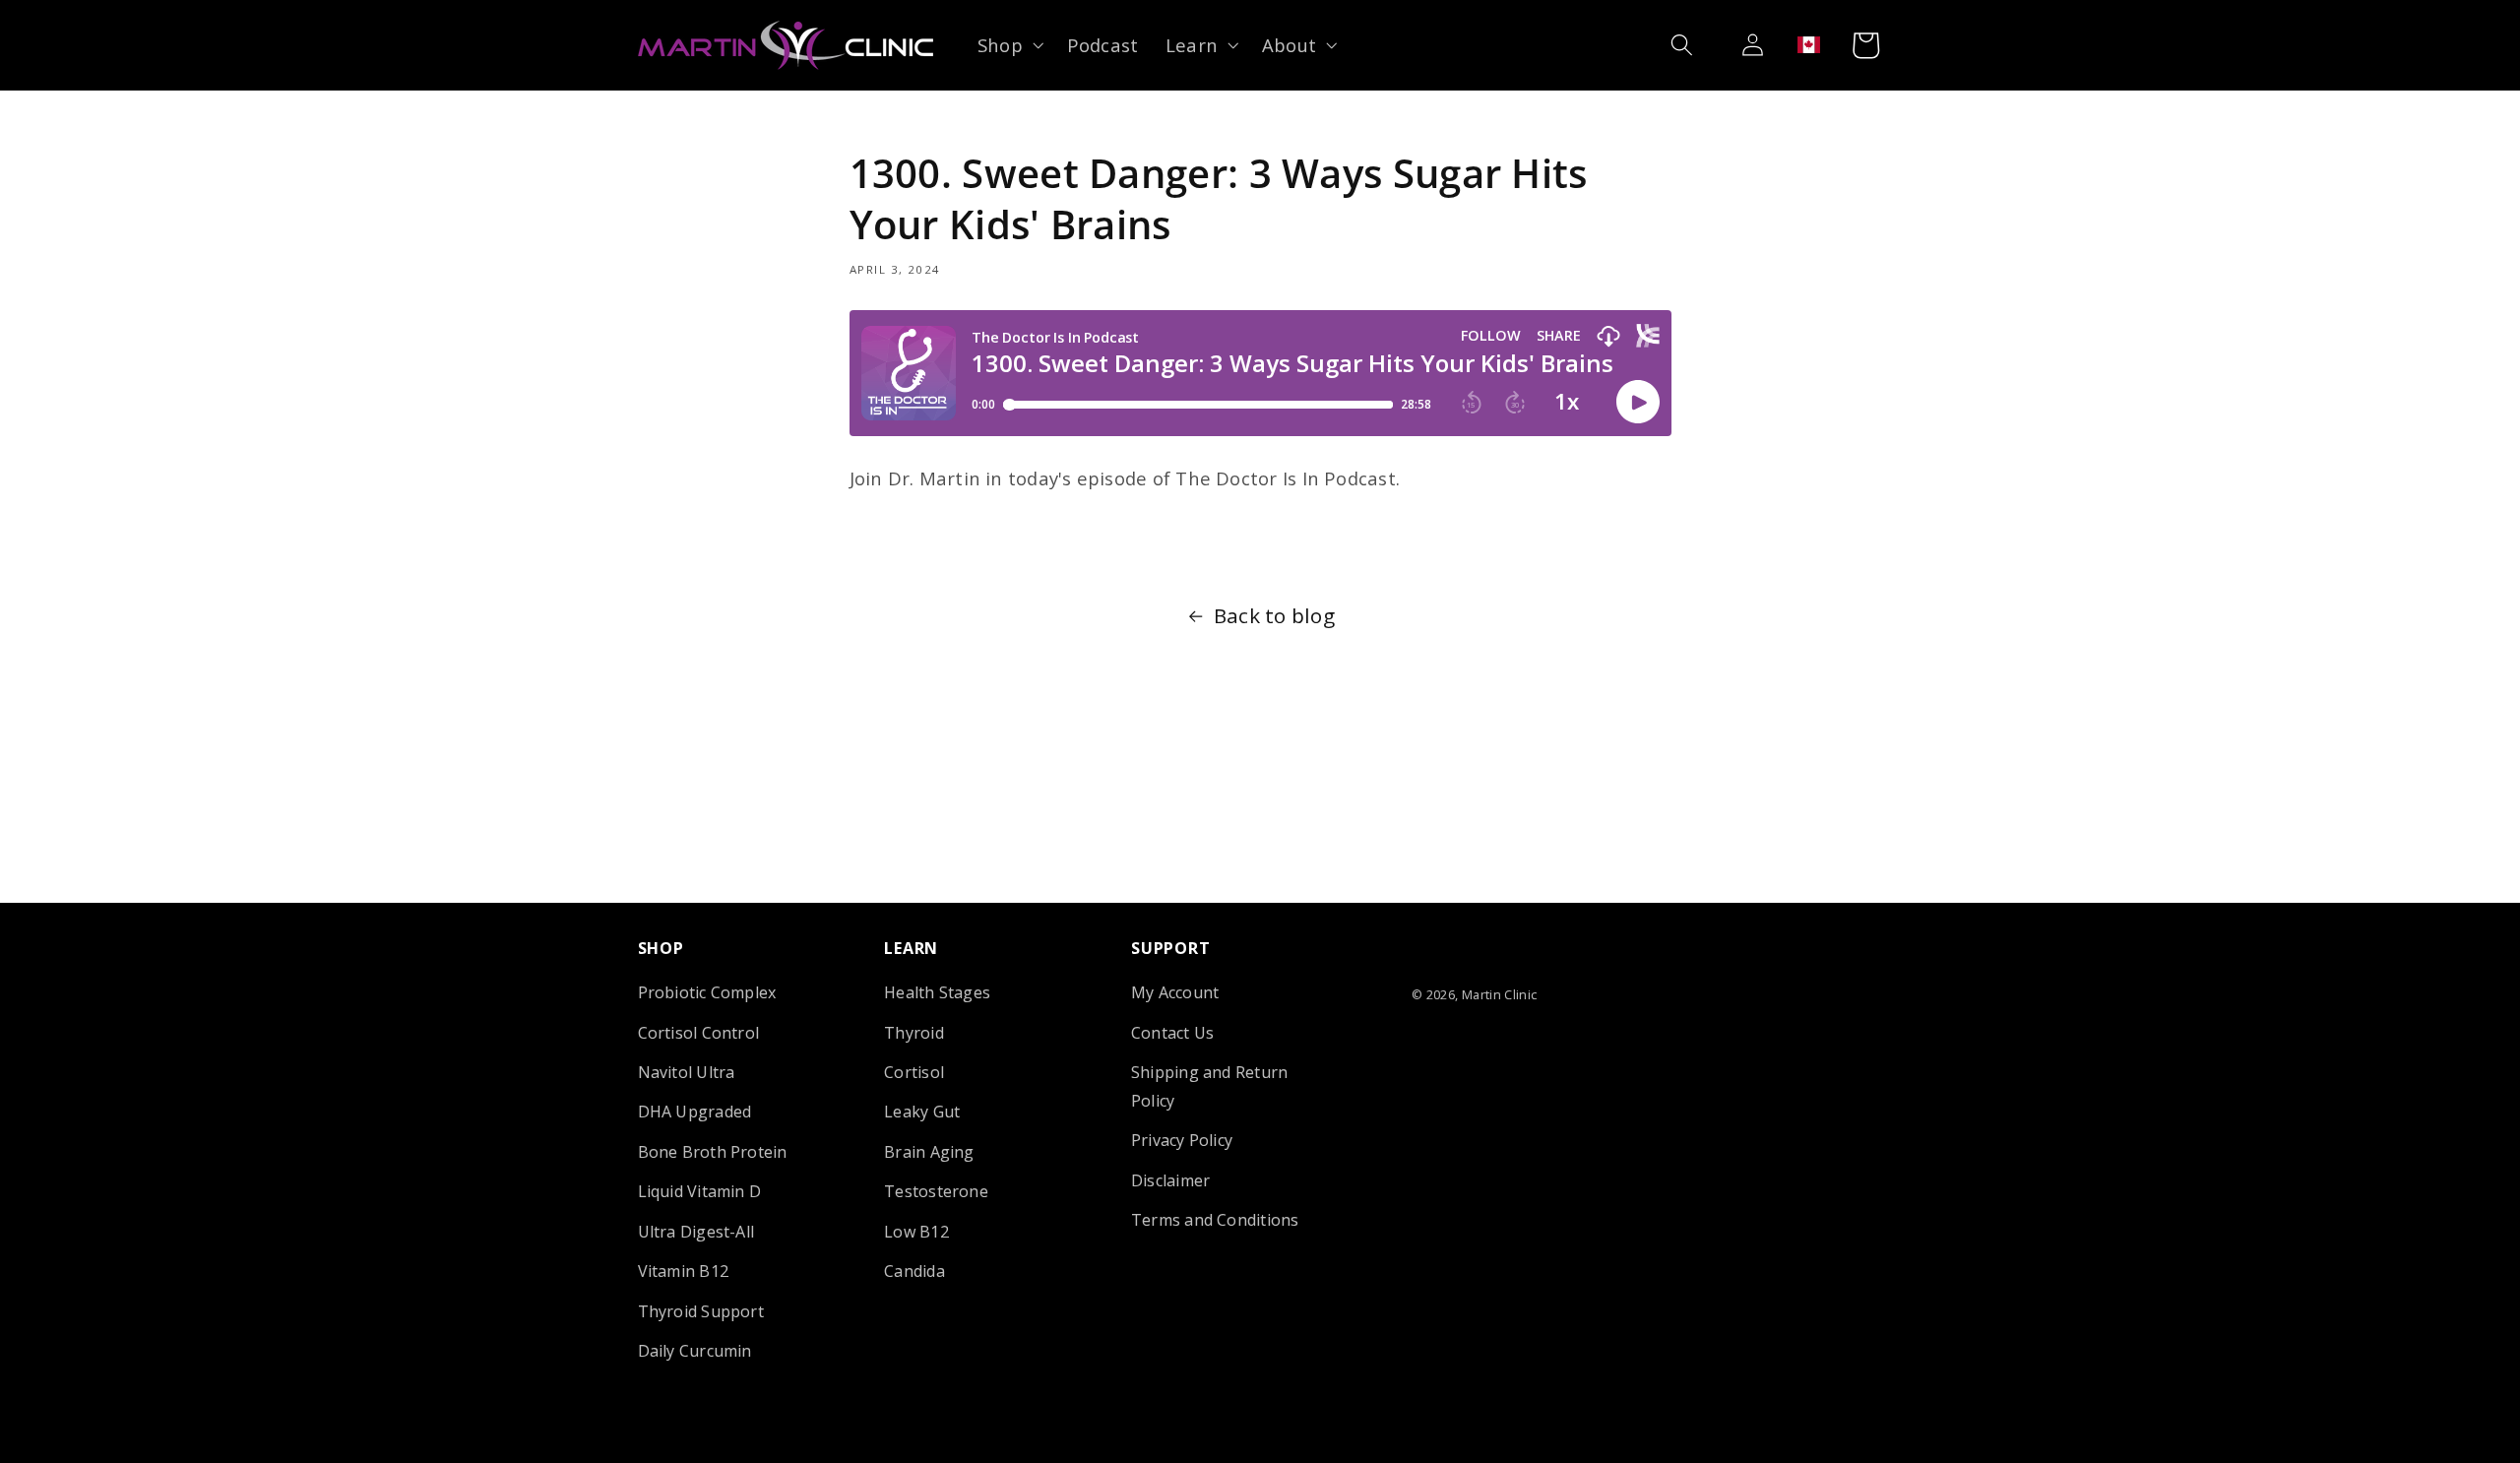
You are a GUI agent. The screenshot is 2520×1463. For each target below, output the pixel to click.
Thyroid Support (701, 1311)
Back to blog (1274, 615)
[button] (1008, 45)
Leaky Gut (922, 1112)
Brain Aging (929, 1152)
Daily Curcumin (695, 1351)
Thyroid (914, 1033)
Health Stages (937, 992)
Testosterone (936, 1191)
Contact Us (1172, 1033)
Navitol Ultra (687, 1072)
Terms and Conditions (1215, 1220)
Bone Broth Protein (713, 1152)
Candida (914, 1271)
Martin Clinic (1500, 994)
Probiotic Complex (707, 992)
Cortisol (914, 1072)
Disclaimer (1170, 1180)
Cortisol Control (699, 1033)
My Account (1175, 992)
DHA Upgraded (695, 1112)
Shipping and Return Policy (1209, 1086)
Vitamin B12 (684, 1271)
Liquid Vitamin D (700, 1191)
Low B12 (916, 1232)
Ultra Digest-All (696, 1232)
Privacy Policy (1182, 1140)
